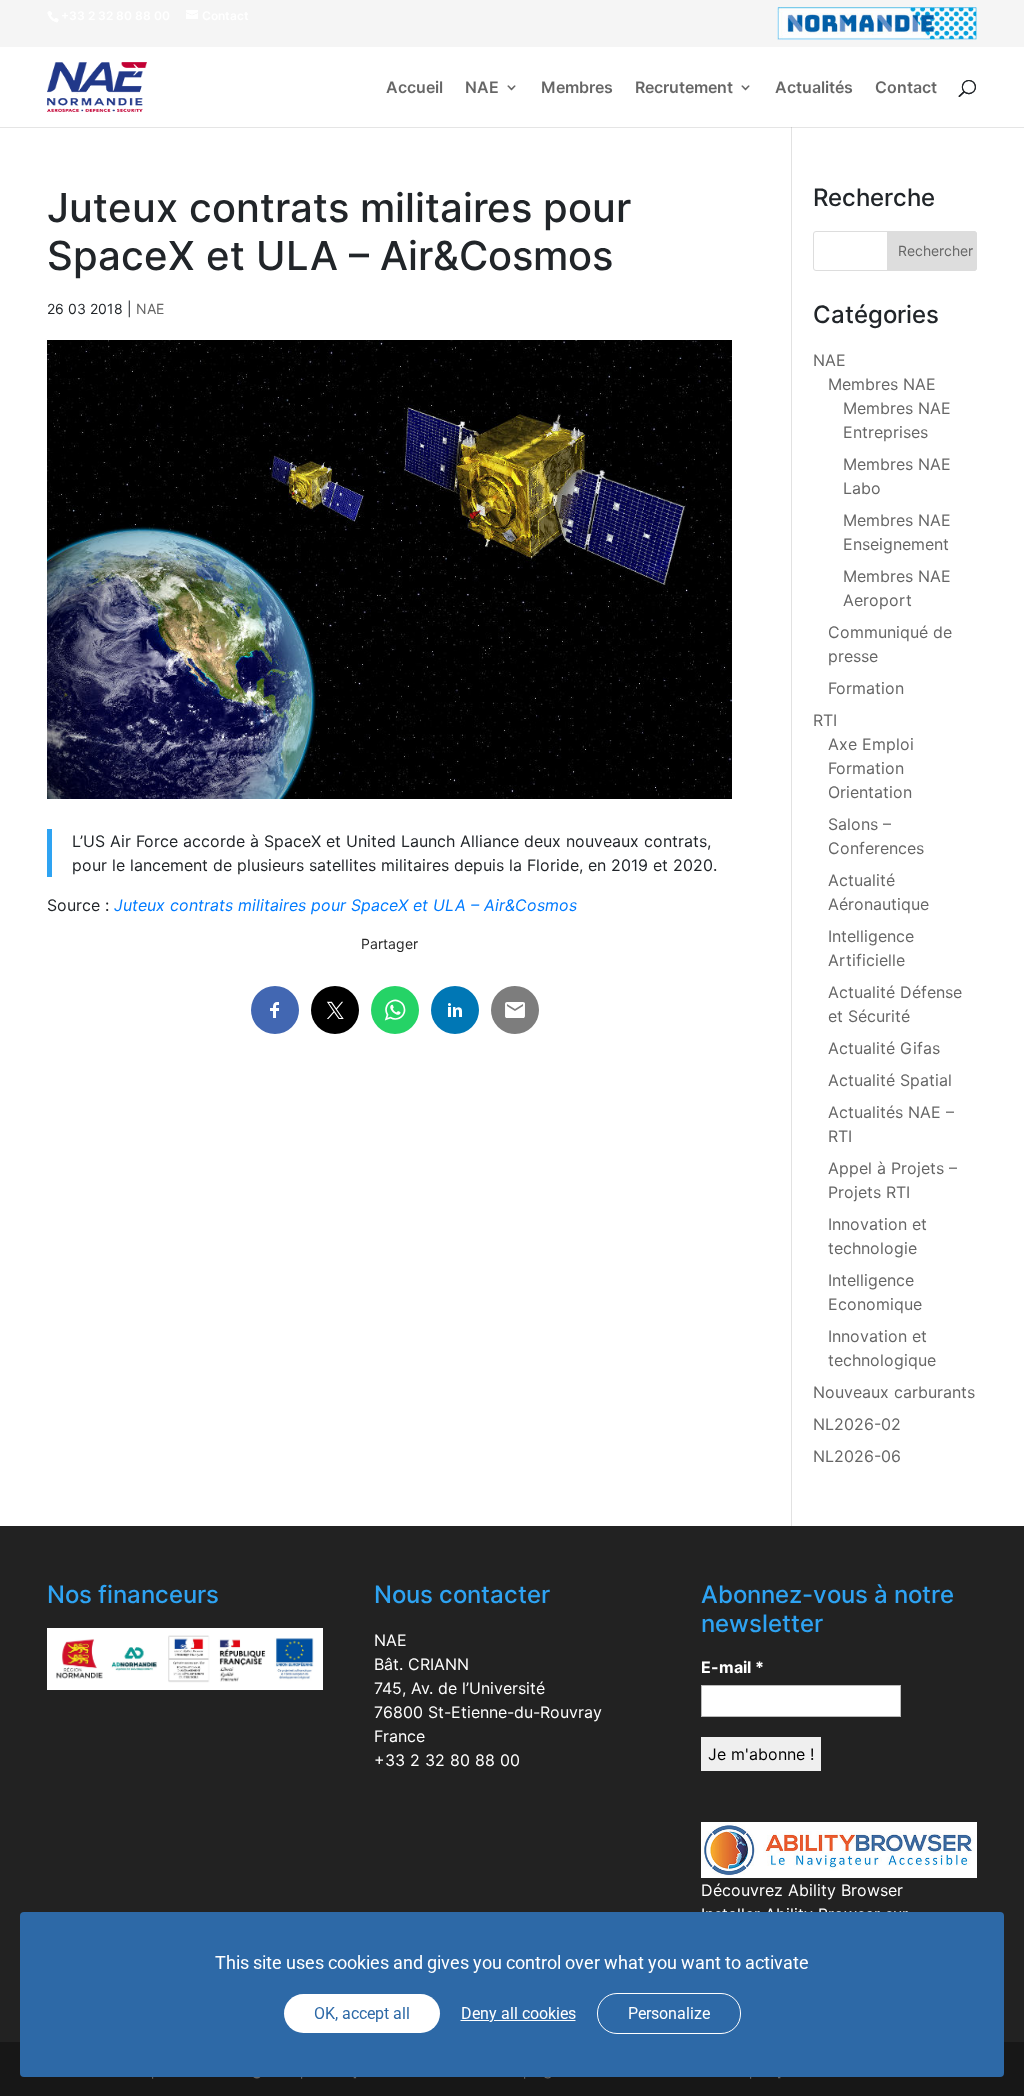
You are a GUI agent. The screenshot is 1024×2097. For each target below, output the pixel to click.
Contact (906, 88)
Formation (866, 688)
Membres (577, 88)
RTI (825, 720)
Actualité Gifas (884, 1048)
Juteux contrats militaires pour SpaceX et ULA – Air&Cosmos (345, 905)
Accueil (414, 88)
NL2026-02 (857, 1424)
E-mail (732, 1667)
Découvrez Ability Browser (802, 1890)
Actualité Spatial (890, 1080)
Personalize (669, 2013)
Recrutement (684, 88)
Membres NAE (882, 384)
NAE (482, 88)
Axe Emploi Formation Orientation (871, 768)
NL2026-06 (857, 1456)
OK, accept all (362, 2013)
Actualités (814, 88)
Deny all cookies (518, 2013)
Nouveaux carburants (894, 1392)
